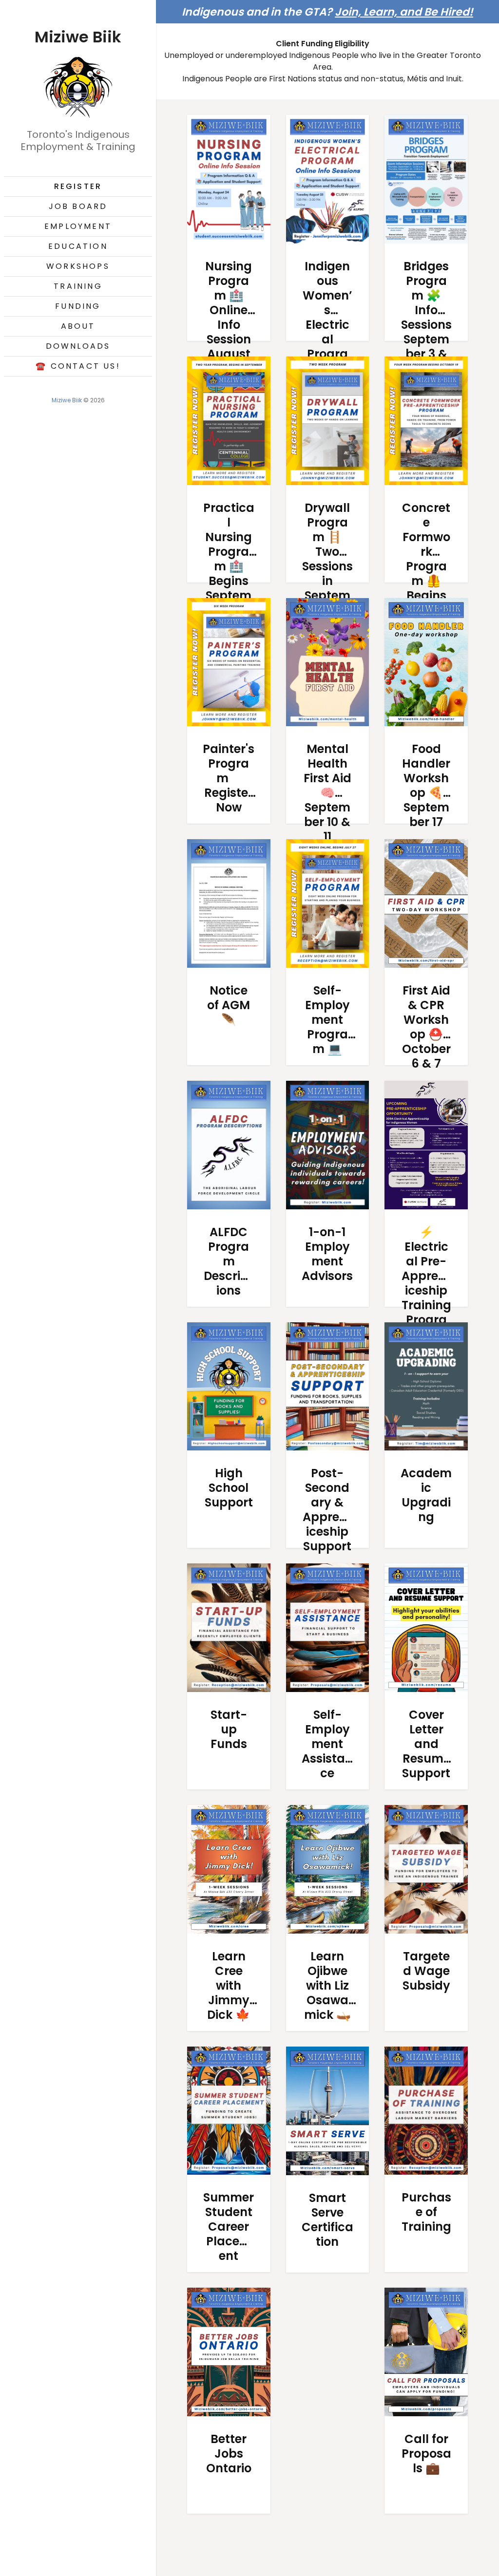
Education (78, 246)
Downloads (78, 346)
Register (78, 186)
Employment (78, 226)
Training (78, 286)
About (78, 326)
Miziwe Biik (67, 400)
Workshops (78, 266)
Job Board (78, 206)
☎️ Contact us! (78, 366)
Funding (78, 306)
